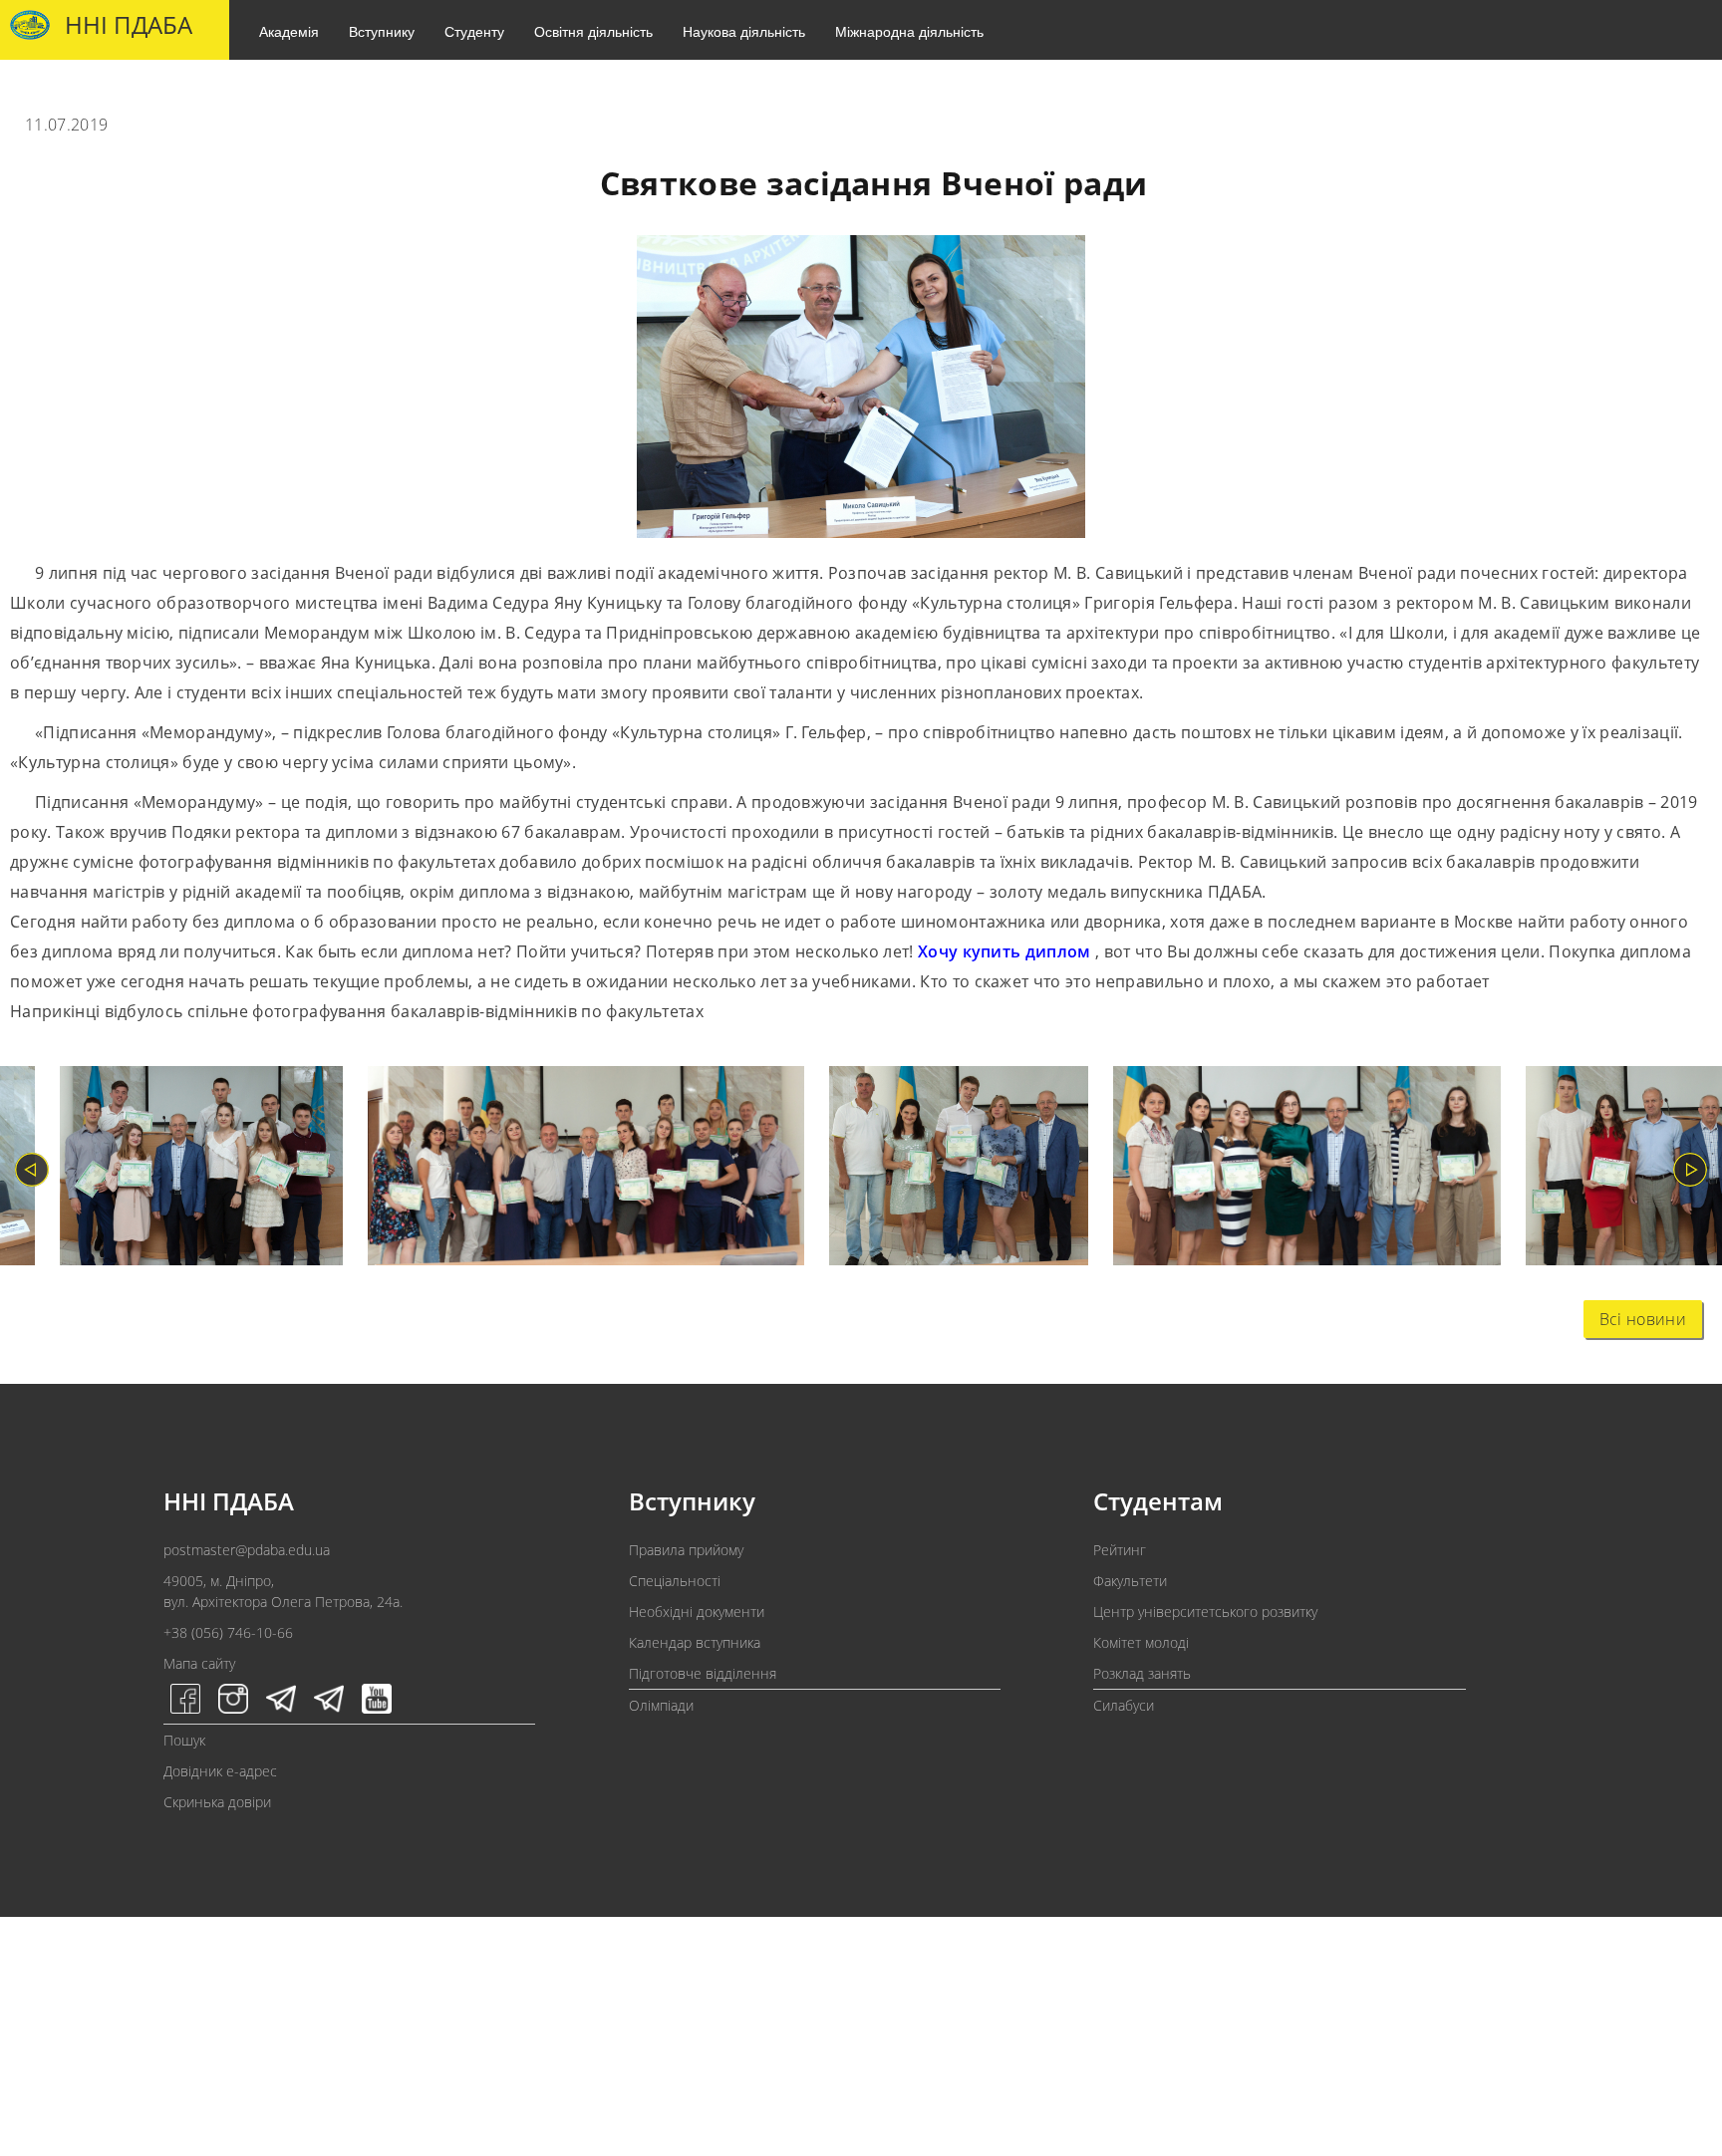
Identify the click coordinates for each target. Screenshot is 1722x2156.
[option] (189, 1170)
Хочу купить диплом (1004, 951)
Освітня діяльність (593, 31)
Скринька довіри (217, 1802)
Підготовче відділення (703, 1673)
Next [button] (1690, 1170)
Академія (289, 31)
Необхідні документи (697, 1612)
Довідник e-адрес (220, 1771)
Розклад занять (1142, 1673)
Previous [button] (32, 1170)
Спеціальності (675, 1581)
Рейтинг (1120, 1550)
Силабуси (1124, 1705)
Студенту (474, 31)
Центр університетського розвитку (1205, 1612)
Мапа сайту (199, 1663)
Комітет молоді (1141, 1642)
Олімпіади (661, 1705)
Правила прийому (686, 1550)
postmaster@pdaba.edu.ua (247, 1550)
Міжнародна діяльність (909, 31)
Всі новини (1643, 1319)
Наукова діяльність (744, 31)
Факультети (1130, 1581)
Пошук (184, 1740)
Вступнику (382, 31)
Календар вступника (695, 1642)
